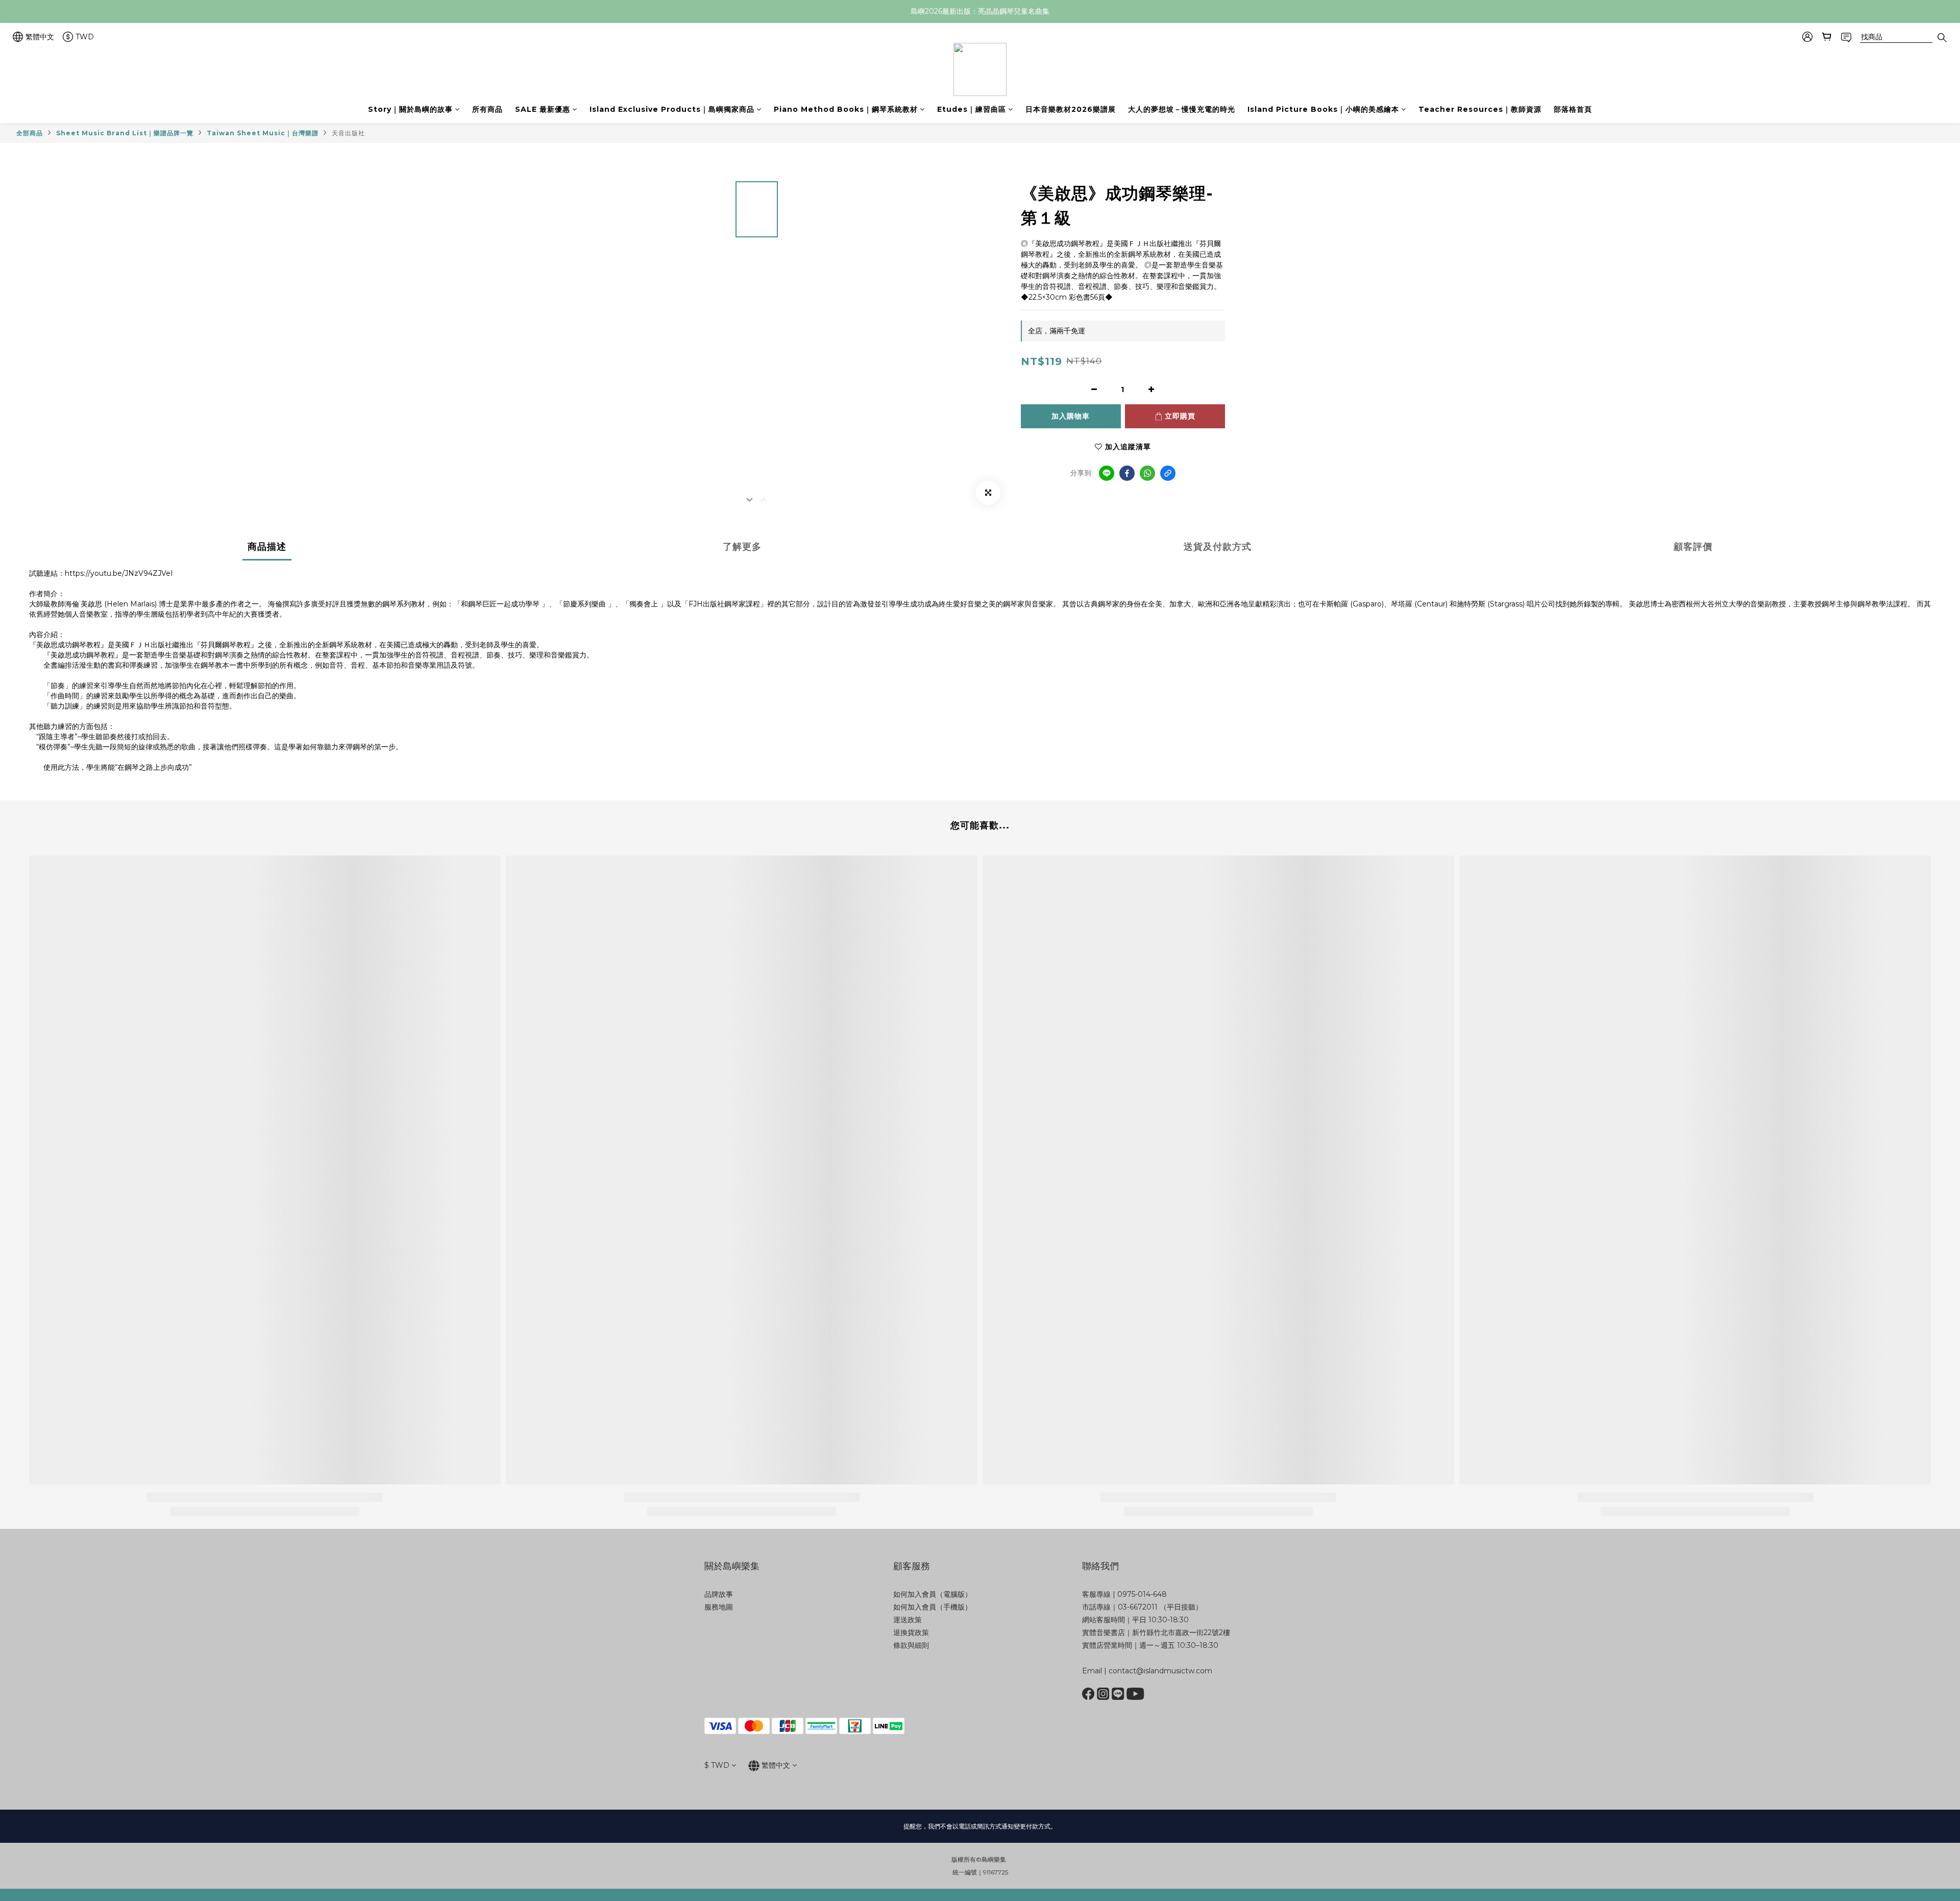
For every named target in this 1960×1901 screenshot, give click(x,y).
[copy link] (1168, 473)
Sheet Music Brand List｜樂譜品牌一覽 (125, 133)
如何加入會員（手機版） (933, 1607)
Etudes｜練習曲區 (972, 109)
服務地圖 (719, 1607)
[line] (1107, 473)
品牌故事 (719, 1594)
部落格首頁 (1573, 109)
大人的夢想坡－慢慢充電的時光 (1182, 109)
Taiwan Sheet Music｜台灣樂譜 (263, 133)
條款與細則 (911, 1645)
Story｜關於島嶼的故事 (410, 109)
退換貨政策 (911, 1632)
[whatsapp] (1147, 473)
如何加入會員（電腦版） (933, 1594)
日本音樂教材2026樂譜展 (1071, 109)
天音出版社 (348, 133)
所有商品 (487, 109)
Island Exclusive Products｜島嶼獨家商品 (672, 109)
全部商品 (30, 133)
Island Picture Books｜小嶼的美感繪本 (1323, 109)
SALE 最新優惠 (543, 109)
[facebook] (1127, 473)
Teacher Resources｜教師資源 (1480, 109)
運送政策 (908, 1620)
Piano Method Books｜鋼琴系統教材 (846, 109)
